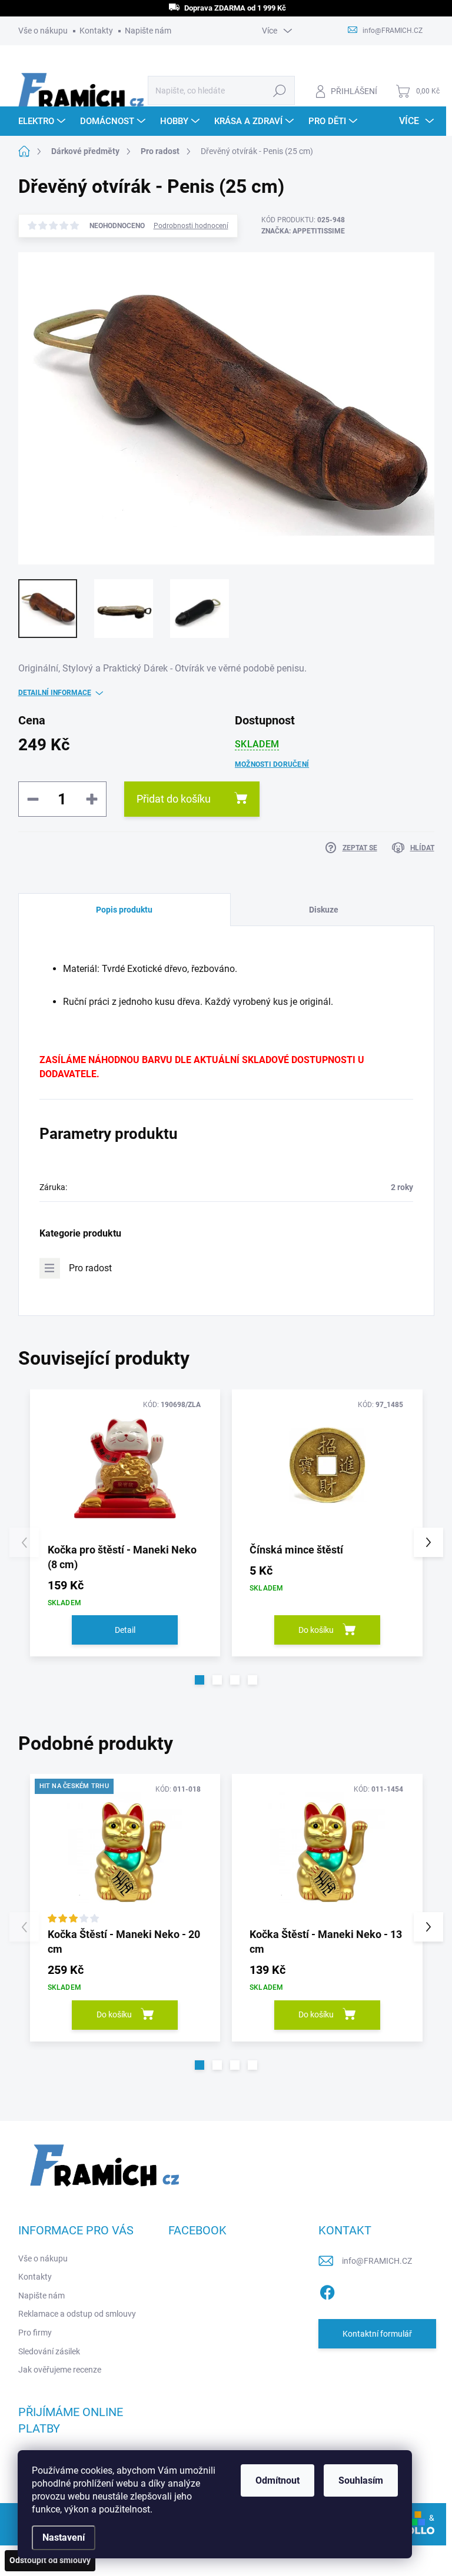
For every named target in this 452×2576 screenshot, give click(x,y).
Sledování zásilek (49, 2351)
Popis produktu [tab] (124, 910)
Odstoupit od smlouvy (50, 2560)
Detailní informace (55, 693)
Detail (125, 1630)
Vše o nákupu (43, 31)
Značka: (303, 231)
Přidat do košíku (174, 799)
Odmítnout (277, 2480)
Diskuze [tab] (324, 910)
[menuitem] (43, 121)
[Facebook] (327, 2290)
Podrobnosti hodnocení (191, 226)
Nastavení (64, 2537)
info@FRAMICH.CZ (377, 2261)
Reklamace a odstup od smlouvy (77, 2314)
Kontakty (96, 31)
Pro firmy (35, 2333)
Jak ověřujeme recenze (60, 2370)
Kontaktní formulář (377, 2334)
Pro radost (90, 1268)
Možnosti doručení (272, 764)
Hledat (279, 91)
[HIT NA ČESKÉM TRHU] (125, 1850)
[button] (200, 1680)
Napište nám (148, 31)
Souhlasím (361, 2480)
